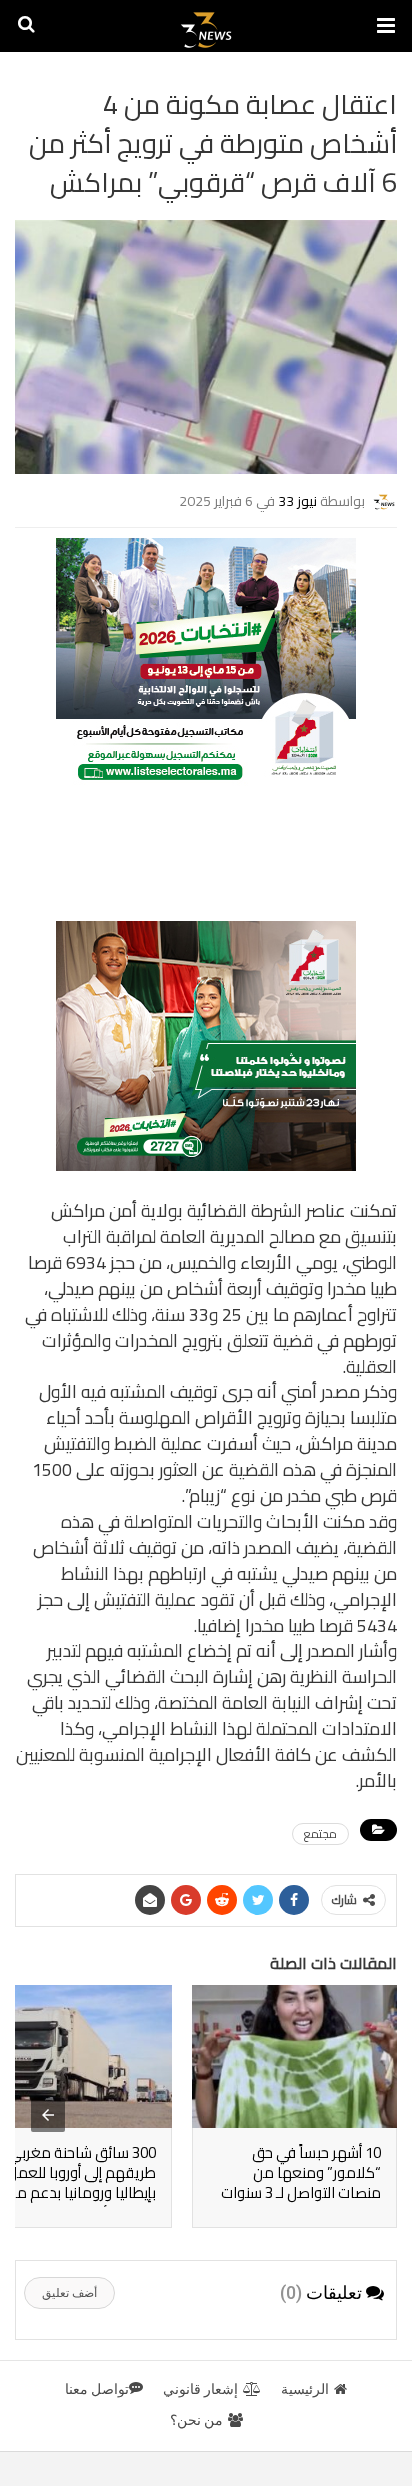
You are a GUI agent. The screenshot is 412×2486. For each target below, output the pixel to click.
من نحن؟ (196, 2420)
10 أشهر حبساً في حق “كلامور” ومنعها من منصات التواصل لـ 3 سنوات (301, 2172)
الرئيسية (305, 2389)
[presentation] (48, 2115)
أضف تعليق (69, 2293)
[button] (386, 26)
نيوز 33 (297, 501)
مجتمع (320, 1834)
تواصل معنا (97, 2389)
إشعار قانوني (200, 2389)
